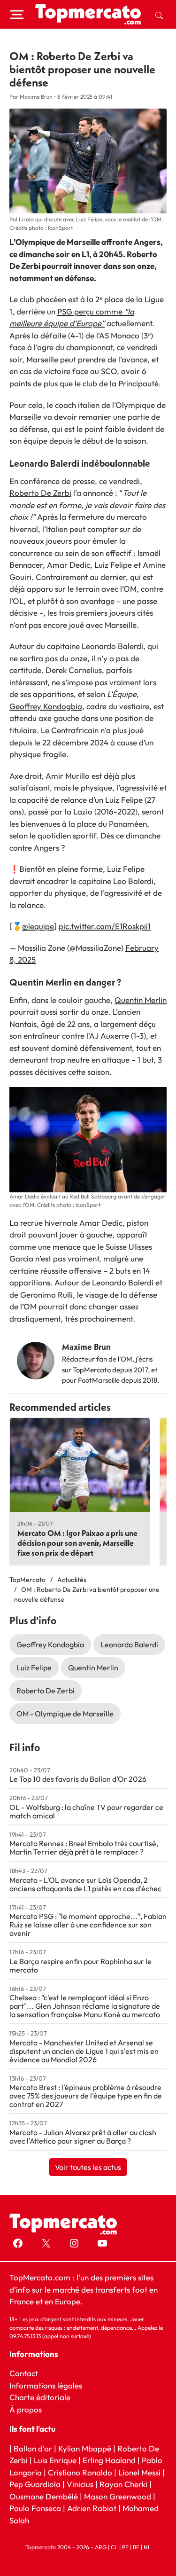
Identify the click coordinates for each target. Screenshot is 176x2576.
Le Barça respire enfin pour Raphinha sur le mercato (80, 1965)
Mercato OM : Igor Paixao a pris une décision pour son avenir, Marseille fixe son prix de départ (77, 1543)
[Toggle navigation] (17, 15)
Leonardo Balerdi (129, 1644)
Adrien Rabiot (92, 2508)
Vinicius (80, 2484)
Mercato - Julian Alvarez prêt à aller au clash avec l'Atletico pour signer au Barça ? (83, 2137)
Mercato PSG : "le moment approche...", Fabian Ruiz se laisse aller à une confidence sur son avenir (88, 1925)
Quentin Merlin (141, 1000)
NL (147, 2547)
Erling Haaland (109, 2460)
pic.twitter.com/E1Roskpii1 (105, 926)
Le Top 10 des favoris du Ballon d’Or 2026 (78, 1779)
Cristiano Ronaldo (80, 2472)
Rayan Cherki (123, 2484)
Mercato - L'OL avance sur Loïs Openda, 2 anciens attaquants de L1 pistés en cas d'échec (85, 1884)
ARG (101, 2547)
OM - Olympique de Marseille (65, 1714)
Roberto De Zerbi (40, 493)
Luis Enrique (55, 2460)
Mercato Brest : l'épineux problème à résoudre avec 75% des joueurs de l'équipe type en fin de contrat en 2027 (86, 2096)
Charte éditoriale (40, 2397)
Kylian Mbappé (85, 2448)
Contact (24, 2373)
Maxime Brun (86, 1347)
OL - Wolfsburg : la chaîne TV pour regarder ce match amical (86, 1811)
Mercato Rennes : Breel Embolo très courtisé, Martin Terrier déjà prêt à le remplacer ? (84, 1848)
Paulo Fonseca (35, 2508)
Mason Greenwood (119, 2496)
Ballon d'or (33, 2448)
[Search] (159, 15)
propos (28, 2409)
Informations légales (46, 2385)
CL (114, 2547)
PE (125, 2547)
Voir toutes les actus (88, 2167)
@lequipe (38, 926)
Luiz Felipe (34, 1668)
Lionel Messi (139, 2472)
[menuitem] (159, 15)
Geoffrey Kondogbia (46, 706)
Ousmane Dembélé (44, 2496)
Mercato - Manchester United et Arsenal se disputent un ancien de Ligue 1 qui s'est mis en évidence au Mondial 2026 (84, 2051)
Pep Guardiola (35, 2484)
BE (136, 2547)
